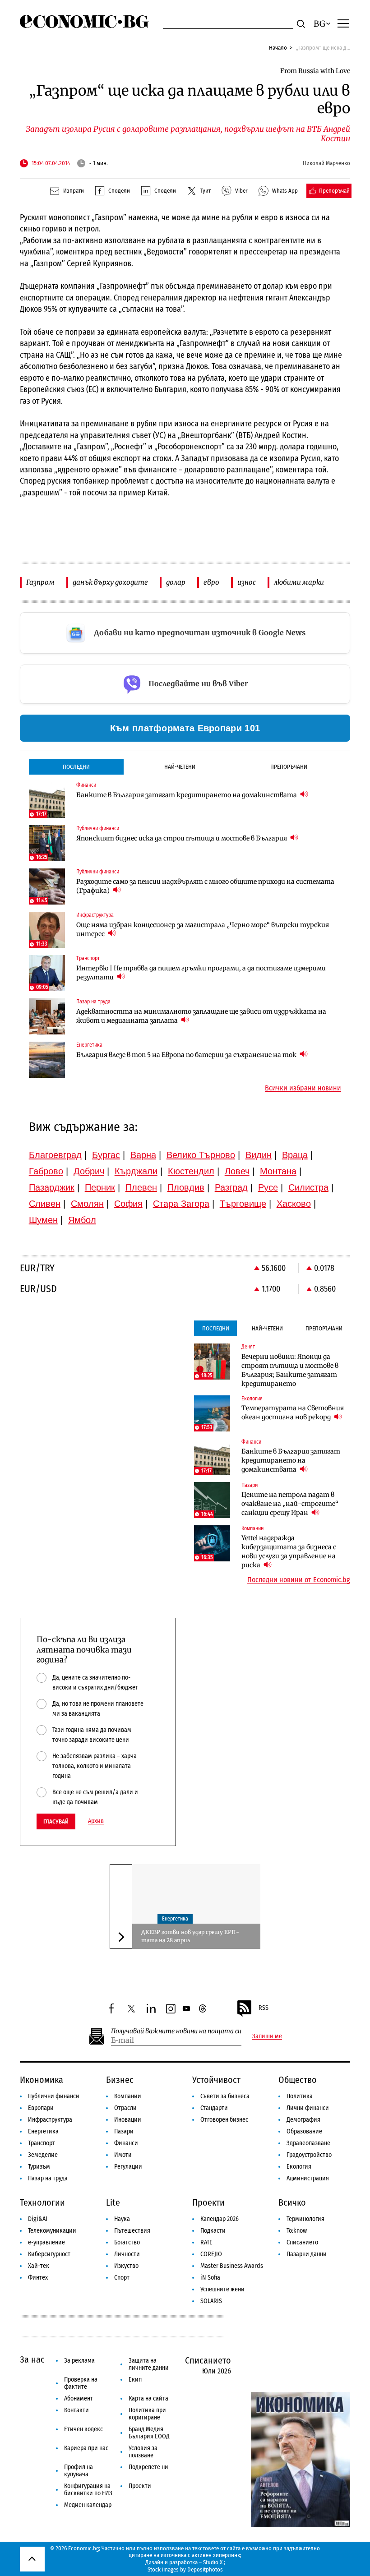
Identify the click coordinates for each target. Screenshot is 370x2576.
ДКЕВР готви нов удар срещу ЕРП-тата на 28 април (190, 1936)
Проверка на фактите (81, 2383)
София (128, 1204)
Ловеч (237, 1171)
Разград (231, 1187)
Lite (113, 2202)
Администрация (308, 2178)
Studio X (213, 2562)
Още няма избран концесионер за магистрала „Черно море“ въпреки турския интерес (203, 929)
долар (176, 582)
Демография (303, 2120)
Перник (100, 1187)
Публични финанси (54, 2096)
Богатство (127, 2242)
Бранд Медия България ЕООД (149, 2433)
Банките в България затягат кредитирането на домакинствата (187, 795)
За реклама (79, 2361)
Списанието (302, 2242)
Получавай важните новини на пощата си (176, 2031)
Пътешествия (132, 2231)
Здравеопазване (308, 2143)
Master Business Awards (232, 2266)
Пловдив (186, 1187)
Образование (304, 2131)
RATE (206, 2242)
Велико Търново (201, 1155)
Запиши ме (267, 2036)
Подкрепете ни (148, 2467)
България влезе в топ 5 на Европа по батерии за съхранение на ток (187, 1055)
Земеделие (43, 2155)
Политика (300, 2096)
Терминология (305, 2219)
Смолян (87, 1204)
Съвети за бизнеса (225, 2096)
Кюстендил (191, 1171)
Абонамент (79, 2398)
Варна (143, 1155)
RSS (264, 2008)
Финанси (126, 2143)
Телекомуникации (52, 2231)
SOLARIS (211, 2301)
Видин (259, 1155)
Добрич (89, 1171)
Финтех (38, 2278)
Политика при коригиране (147, 2414)
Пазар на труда (48, 2178)
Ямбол (82, 1220)
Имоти (123, 2155)
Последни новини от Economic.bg (299, 1580)
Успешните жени (222, 2289)
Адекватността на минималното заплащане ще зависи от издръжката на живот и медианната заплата (201, 1016)
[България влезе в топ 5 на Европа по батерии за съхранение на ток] (47, 1060)
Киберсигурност (49, 2254)
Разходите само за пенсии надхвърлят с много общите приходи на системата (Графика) (205, 886)
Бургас (106, 1155)
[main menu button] (343, 23)
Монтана (278, 1171)
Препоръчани (289, 767)
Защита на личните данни (149, 2364)
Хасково (294, 1204)
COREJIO (211, 2254)
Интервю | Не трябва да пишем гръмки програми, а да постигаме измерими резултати (201, 973)
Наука (122, 2219)
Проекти (208, 2202)
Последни (76, 767)
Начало (278, 48)
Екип (135, 2380)
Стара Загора (181, 1204)
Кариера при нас (86, 2448)
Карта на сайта (148, 2398)
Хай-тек (39, 2266)
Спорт (122, 2278)
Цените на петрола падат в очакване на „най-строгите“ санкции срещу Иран (290, 1504)
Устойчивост (216, 2080)
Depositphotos (205, 2569)
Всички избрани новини (303, 1088)
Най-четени (180, 767)
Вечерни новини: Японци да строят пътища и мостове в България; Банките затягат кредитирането (290, 1370)
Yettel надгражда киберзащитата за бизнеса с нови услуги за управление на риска (289, 1551)
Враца (295, 1155)
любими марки (299, 582)
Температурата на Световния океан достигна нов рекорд (293, 1413)
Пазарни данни (307, 2254)
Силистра (308, 1187)
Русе (268, 1187)
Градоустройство (309, 2155)
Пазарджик (52, 1187)
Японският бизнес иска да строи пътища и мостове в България (182, 838)
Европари (41, 2108)
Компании (128, 2096)
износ (247, 582)
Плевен (141, 1187)
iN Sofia (210, 2278)
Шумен (43, 1220)
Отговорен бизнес (224, 2120)
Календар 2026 (220, 2219)
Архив (96, 1821)
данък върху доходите (110, 582)
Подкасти (213, 2231)
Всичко (292, 2202)
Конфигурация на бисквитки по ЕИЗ (88, 2490)
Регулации (128, 2167)
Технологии (42, 2202)
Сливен (45, 1204)
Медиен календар (88, 2505)
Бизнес (120, 2080)
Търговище (243, 1204)
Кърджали (136, 1171)
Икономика (42, 2080)
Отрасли (125, 2108)
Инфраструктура (50, 2120)
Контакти (76, 2410)
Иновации (128, 2120)
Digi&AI (38, 2219)
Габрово (46, 1171)
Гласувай (56, 1821)
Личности (127, 2254)
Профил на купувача (79, 2471)
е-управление (46, 2242)
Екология (299, 2167)
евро (211, 582)
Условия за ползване (143, 2452)
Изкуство (126, 2266)
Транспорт (42, 2143)
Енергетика (175, 1919)
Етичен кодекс (83, 2429)
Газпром (40, 582)
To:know (297, 2231)
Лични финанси (308, 2108)
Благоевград (55, 1155)
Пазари (124, 2131)
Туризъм (39, 2167)
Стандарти (214, 2108)
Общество (298, 2080)
